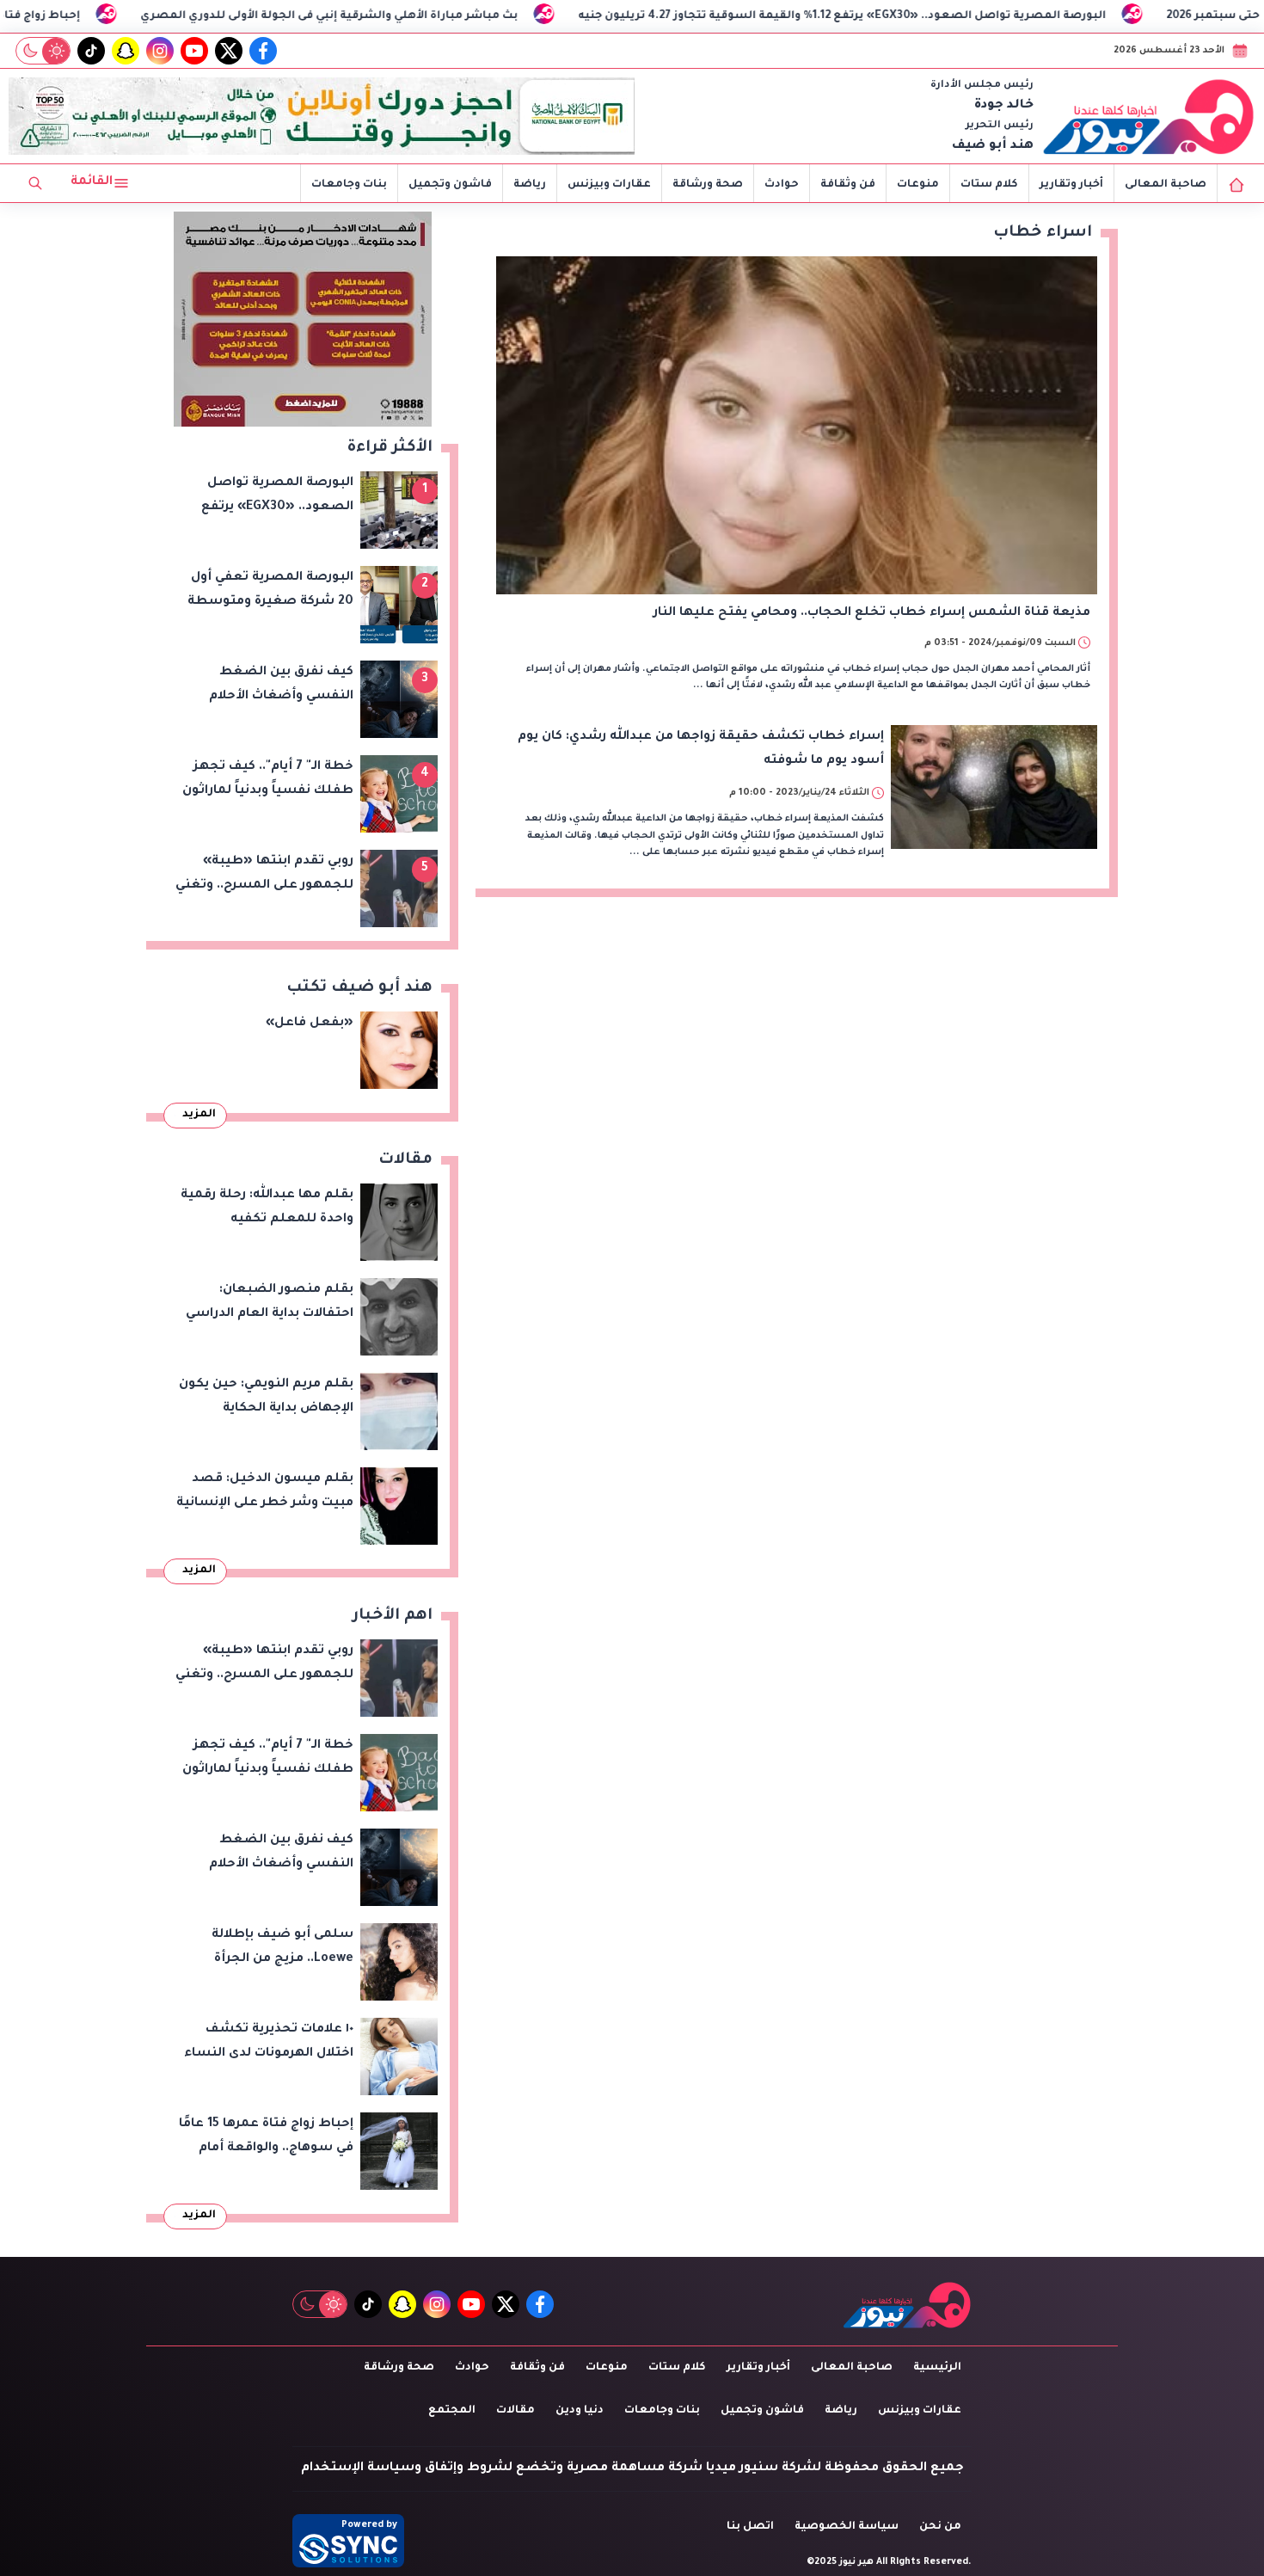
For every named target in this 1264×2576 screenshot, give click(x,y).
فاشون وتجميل (450, 185)
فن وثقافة (848, 185)
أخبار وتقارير (1071, 185)
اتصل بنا (750, 2527)
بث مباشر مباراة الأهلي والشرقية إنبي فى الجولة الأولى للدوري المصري (449, 16)
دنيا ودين (580, 2411)
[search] (35, 183)
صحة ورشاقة (708, 185)
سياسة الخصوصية (847, 2527)
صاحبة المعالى (1166, 185)
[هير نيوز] (1149, 116)
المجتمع (452, 2411)
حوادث (782, 185)
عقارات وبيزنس (609, 185)
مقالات (515, 2411)
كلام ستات (989, 185)
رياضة (530, 185)
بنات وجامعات (349, 185)
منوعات (918, 185)
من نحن (940, 2527)
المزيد (199, 1115)
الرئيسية (937, 2368)
